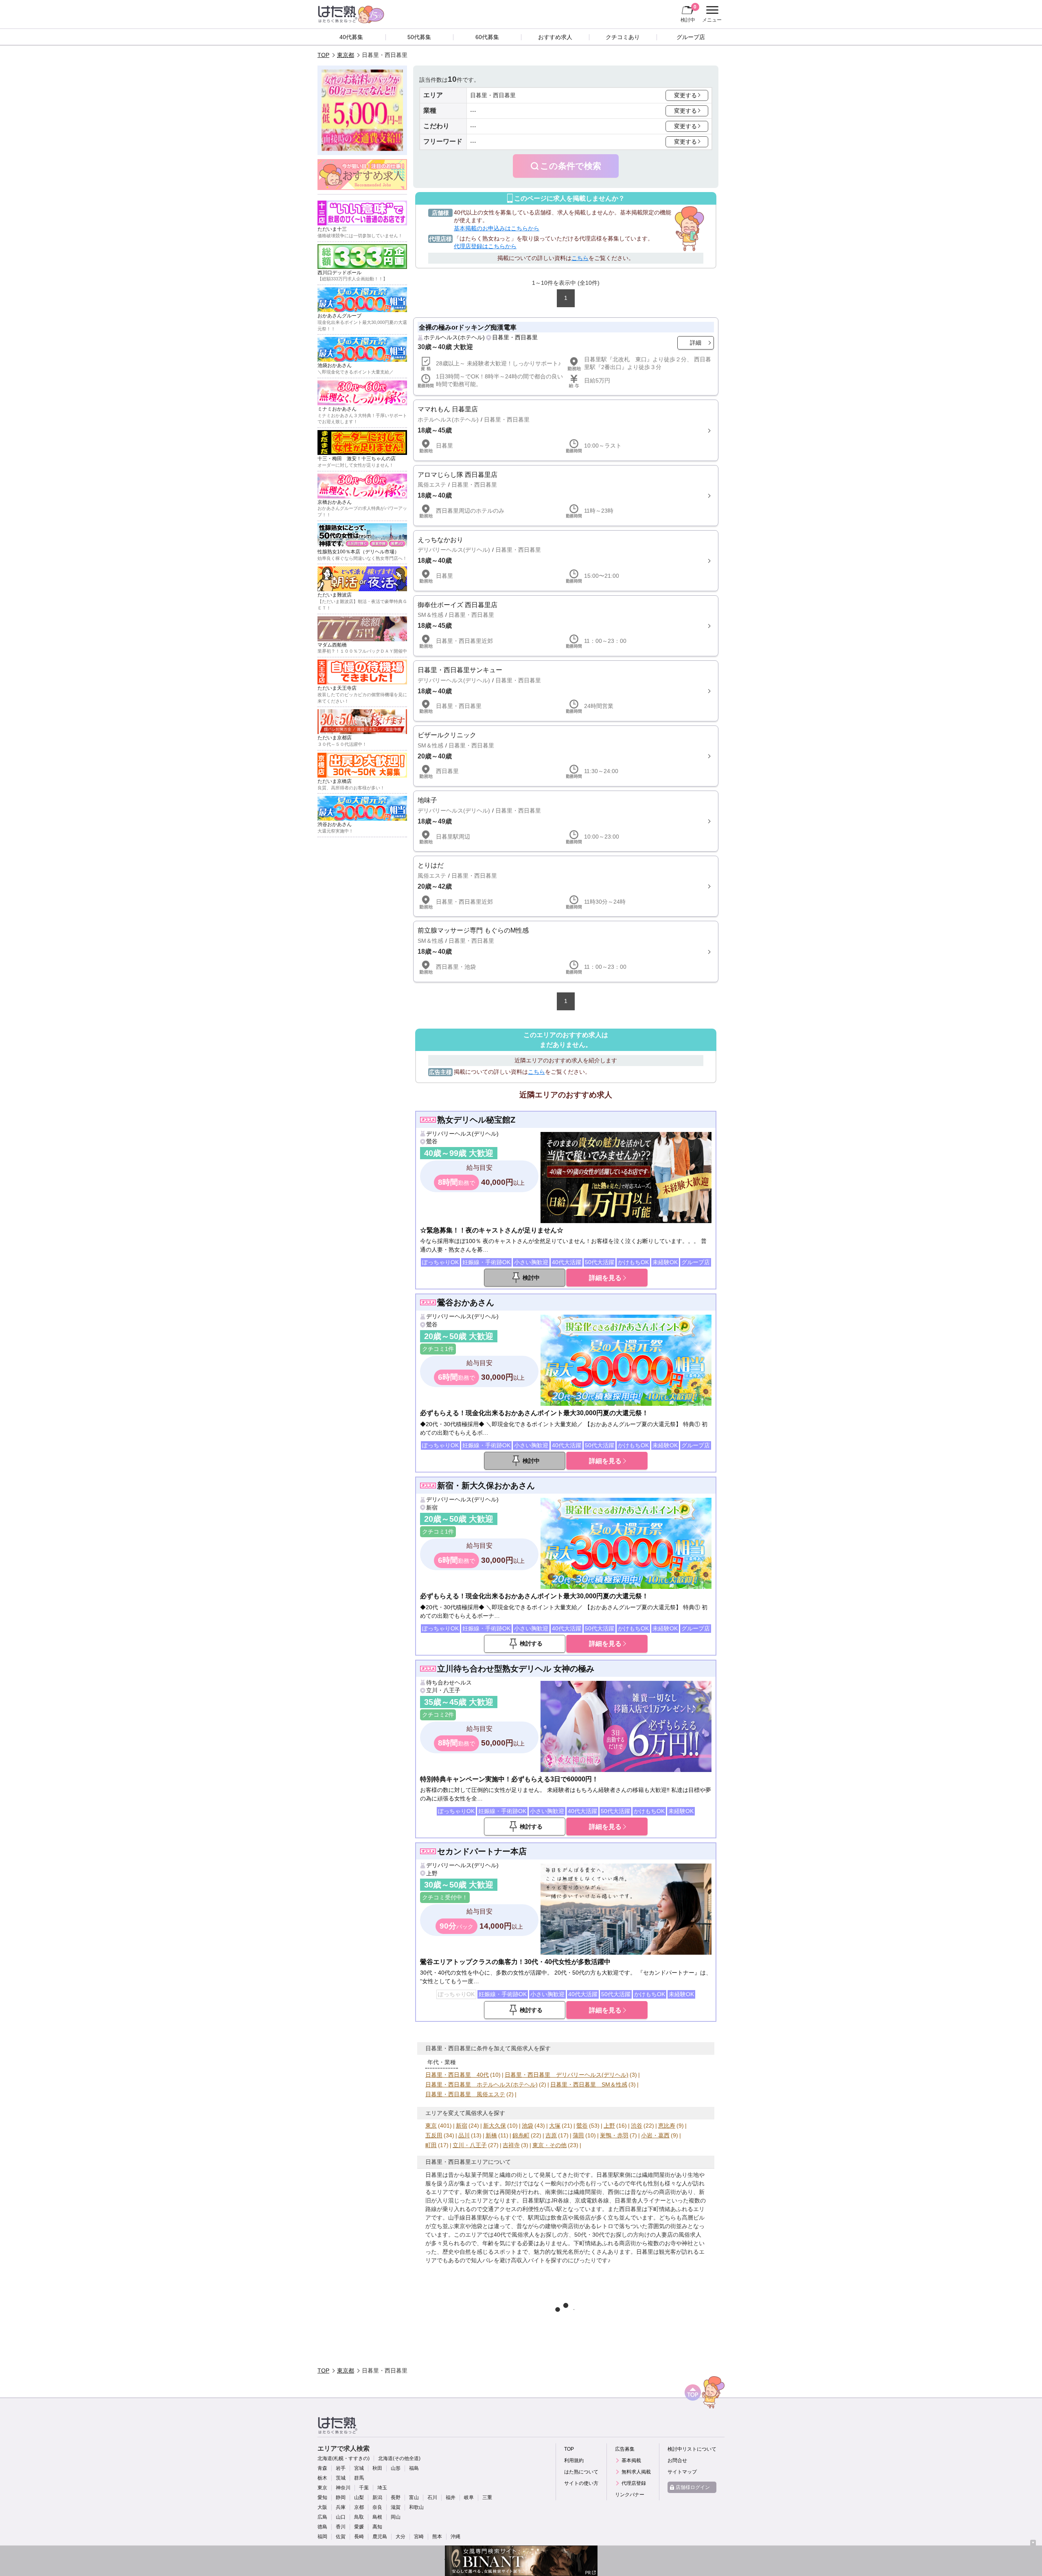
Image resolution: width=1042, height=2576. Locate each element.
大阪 (322, 2507)
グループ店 (691, 37)
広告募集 (625, 2449)
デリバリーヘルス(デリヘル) (462, 1134)
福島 (414, 2468)
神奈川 (343, 2488)
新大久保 (495, 2126)
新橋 (491, 2135)
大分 (401, 2537)
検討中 (688, 13)
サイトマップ (682, 2472)
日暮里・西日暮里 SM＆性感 (589, 2084)
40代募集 (351, 37)
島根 (377, 2517)
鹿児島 (380, 2537)
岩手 (341, 2468)
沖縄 (455, 2537)
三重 (487, 2497)
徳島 (322, 2527)
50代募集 (419, 37)
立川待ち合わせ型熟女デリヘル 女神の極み (516, 1669)
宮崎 (419, 2537)
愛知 (322, 2497)
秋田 (377, 2468)
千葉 (364, 2488)
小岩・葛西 (655, 2135)
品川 (464, 2135)
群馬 (359, 2478)
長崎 (359, 2537)
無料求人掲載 (636, 2472)
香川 (341, 2527)
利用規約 (574, 2460)
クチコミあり (623, 37)
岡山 (396, 2517)
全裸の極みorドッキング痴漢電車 (468, 327)
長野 (396, 2497)
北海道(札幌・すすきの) (344, 2458)
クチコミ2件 (438, 1715)
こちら (580, 258)
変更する (685, 95)
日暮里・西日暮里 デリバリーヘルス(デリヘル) (567, 2075)
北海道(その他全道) (399, 2458)
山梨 (359, 2497)
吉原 (551, 2135)
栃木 (322, 2478)
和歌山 (416, 2507)
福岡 (322, 2537)
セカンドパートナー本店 (482, 1851)
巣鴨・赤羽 (614, 2135)
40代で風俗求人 (514, 2235)
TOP (323, 55)
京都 (359, 2507)
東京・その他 (549, 2145)
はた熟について (581, 2472)
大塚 (555, 2126)
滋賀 (396, 2507)
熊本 (437, 2537)
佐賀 (341, 2537)
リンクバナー (630, 2495)
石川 (432, 2497)
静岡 (341, 2497)
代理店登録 (634, 2483)
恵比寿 (667, 2126)
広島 (322, 2517)
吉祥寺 (511, 2145)
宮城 (359, 2468)
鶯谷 (432, 1141)
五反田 (434, 2135)
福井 (451, 2497)
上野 (432, 1873)
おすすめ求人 (555, 37)
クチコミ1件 (438, 1349)
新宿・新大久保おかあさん (486, 1486)
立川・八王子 (443, 1690)
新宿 (432, 1508)
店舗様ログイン (693, 2487)
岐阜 (469, 2497)
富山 (414, 2497)
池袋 (528, 2126)
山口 (341, 2517)
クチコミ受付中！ (445, 1897)
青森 (322, 2468)
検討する (531, 1643)
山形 (396, 2468)
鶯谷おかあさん (466, 1302)
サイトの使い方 (581, 2483)
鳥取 (359, 2517)
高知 (377, 2527)
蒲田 (578, 2135)
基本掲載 (631, 2460)
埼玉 (382, 2488)
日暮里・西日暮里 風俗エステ (465, 2094)
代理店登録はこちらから (485, 246)
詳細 (696, 343)
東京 (431, 2126)
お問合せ (677, 2460)
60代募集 (487, 37)
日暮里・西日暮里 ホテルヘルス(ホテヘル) (482, 2084)
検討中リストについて (692, 2449)
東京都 (346, 55)
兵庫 (341, 2507)
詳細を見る (605, 1278)
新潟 (377, 2497)
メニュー (711, 15)
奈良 (377, 2507)
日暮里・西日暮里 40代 (457, 2075)
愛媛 (359, 2527)
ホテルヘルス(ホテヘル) (454, 337)
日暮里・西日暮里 (515, 337)
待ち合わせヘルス (449, 1682)
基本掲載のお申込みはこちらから (497, 228)
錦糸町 (521, 2135)
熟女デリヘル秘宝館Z (476, 1120)
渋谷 (637, 2126)
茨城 (341, 2478)
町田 (431, 2145)
